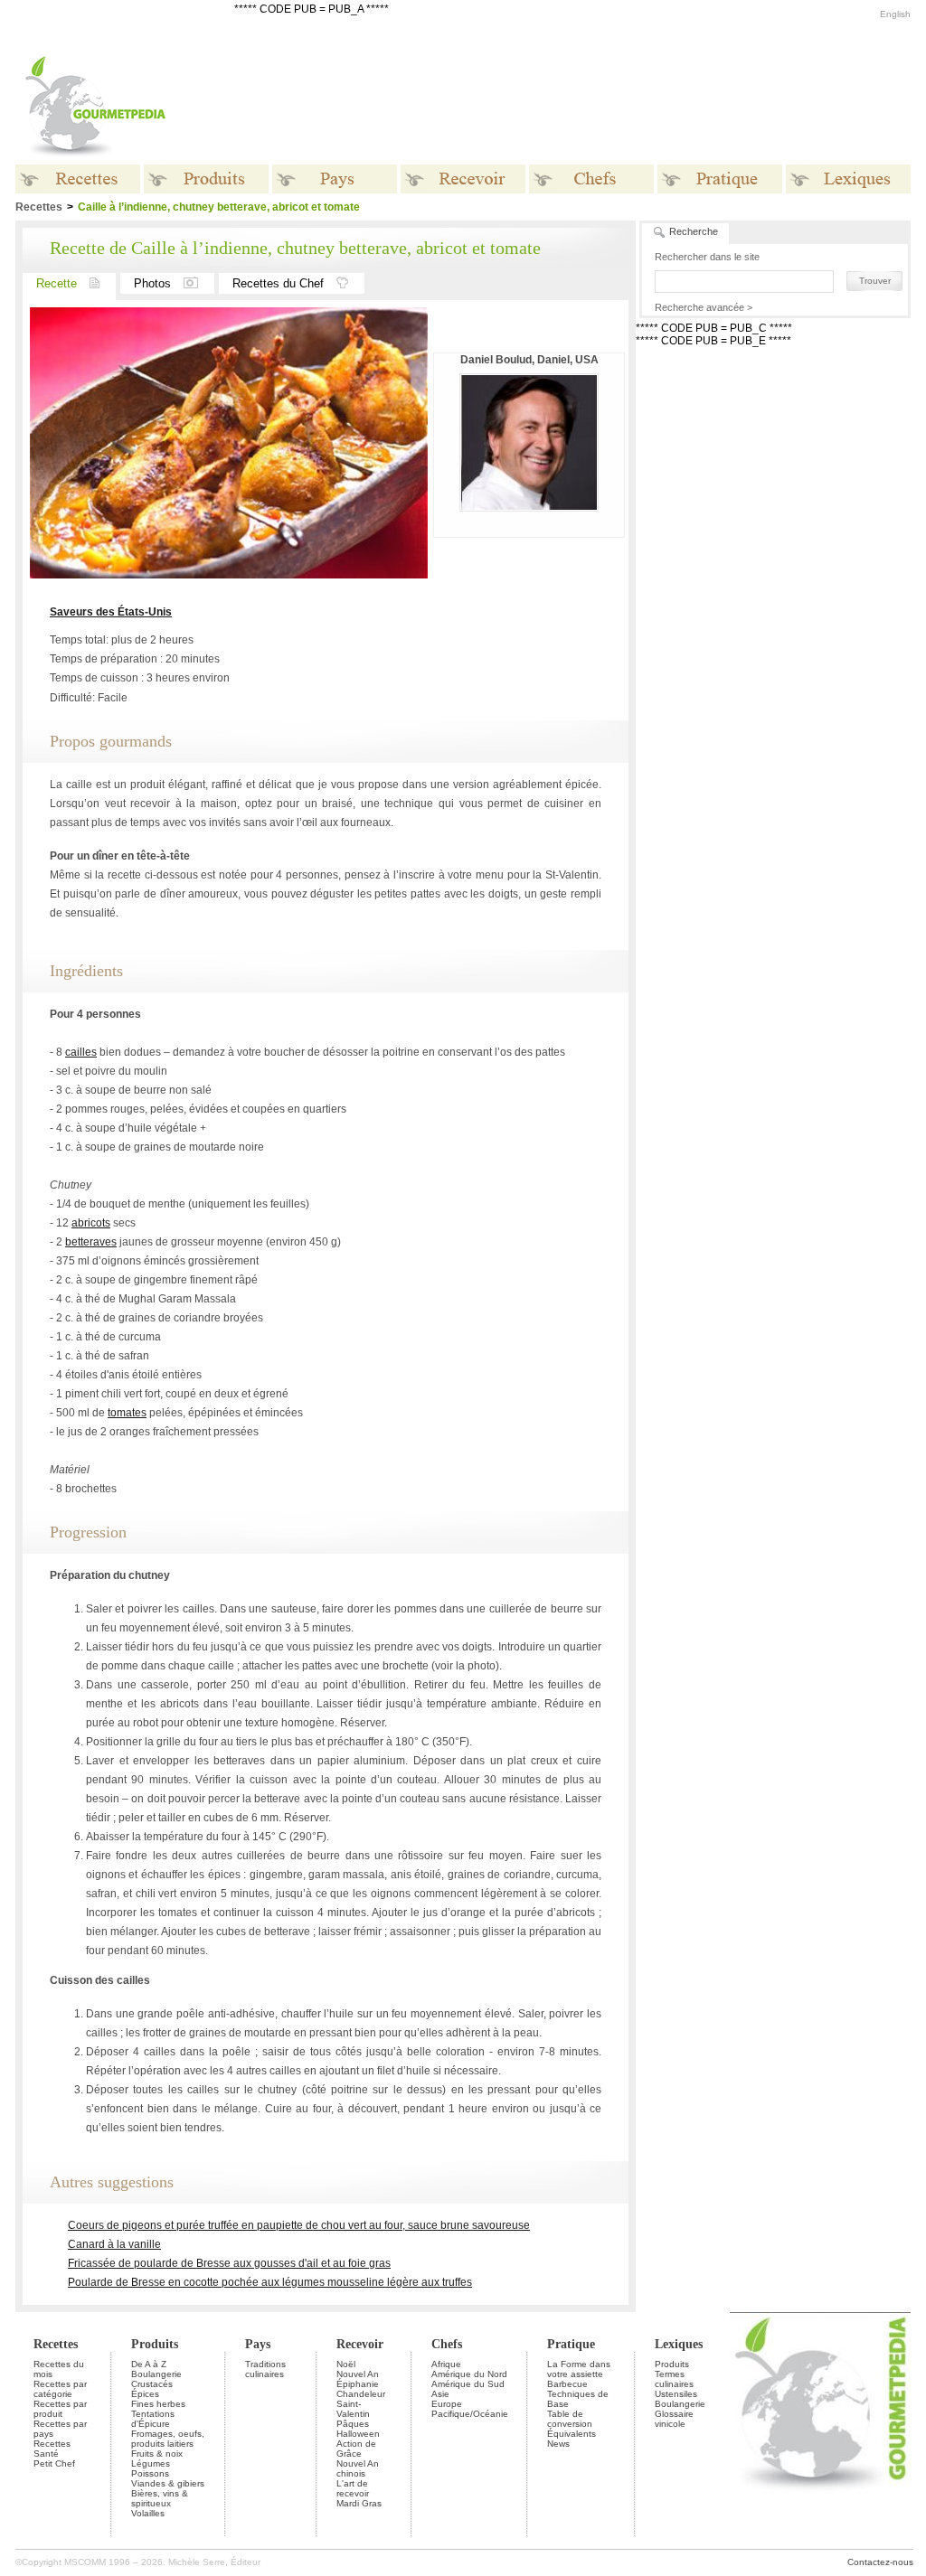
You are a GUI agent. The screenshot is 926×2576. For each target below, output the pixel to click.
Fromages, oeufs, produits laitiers (168, 2439)
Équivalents (572, 2434)
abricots (91, 1223)
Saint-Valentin (353, 2409)
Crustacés (152, 2384)
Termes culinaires (674, 2379)
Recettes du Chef (278, 283)
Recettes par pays (60, 2429)
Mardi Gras (359, 2503)
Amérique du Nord (469, 2374)
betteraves (91, 1242)
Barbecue (567, 2384)
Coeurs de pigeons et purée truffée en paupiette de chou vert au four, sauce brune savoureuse (299, 2225)
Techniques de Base (578, 2399)
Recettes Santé (52, 2449)
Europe (447, 2404)
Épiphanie (358, 2384)
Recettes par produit (60, 2409)
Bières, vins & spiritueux (160, 2498)
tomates (127, 1413)
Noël (346, 2364)
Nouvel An (358, 2374)
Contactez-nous (880, 2562)
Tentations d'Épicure (153, 2419)
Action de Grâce (356, 2449)
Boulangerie (156, 2374)
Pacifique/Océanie (470, 2414)
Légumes (151, 2463)
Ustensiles (676, 2394)
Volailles (148, 2513)
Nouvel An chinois (358, 2468)
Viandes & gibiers (168, 2483)
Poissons (150, 2473)
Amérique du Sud (468, 2384)
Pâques (353, 2424)
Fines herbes (158, 2404)
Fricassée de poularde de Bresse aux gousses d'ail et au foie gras (229, 2263)
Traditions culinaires (265, 2369)
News (558, 2444)
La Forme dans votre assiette (579, 2369)
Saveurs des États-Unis (111, 612)
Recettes (56, 2344)
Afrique (446, 2364)
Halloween (358, 2434)
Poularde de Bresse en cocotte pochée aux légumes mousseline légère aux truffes (270, 2282)
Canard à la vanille (114, 2244)
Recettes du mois (59, 2369)
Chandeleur (361, 2394)
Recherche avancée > (704, 307)
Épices (145, 2394)
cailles (81, 1052)
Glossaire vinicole (674, 2419)
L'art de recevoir (353, 2488)
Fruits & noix (157, 2454)
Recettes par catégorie (60, 2389)
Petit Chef (54, 2463)
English (895, 14)
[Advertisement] (576, 107)
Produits (155, 2344)
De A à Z (149, 2364)
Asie (440, 2394)
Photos (152, 283)
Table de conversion (570, 2419)
